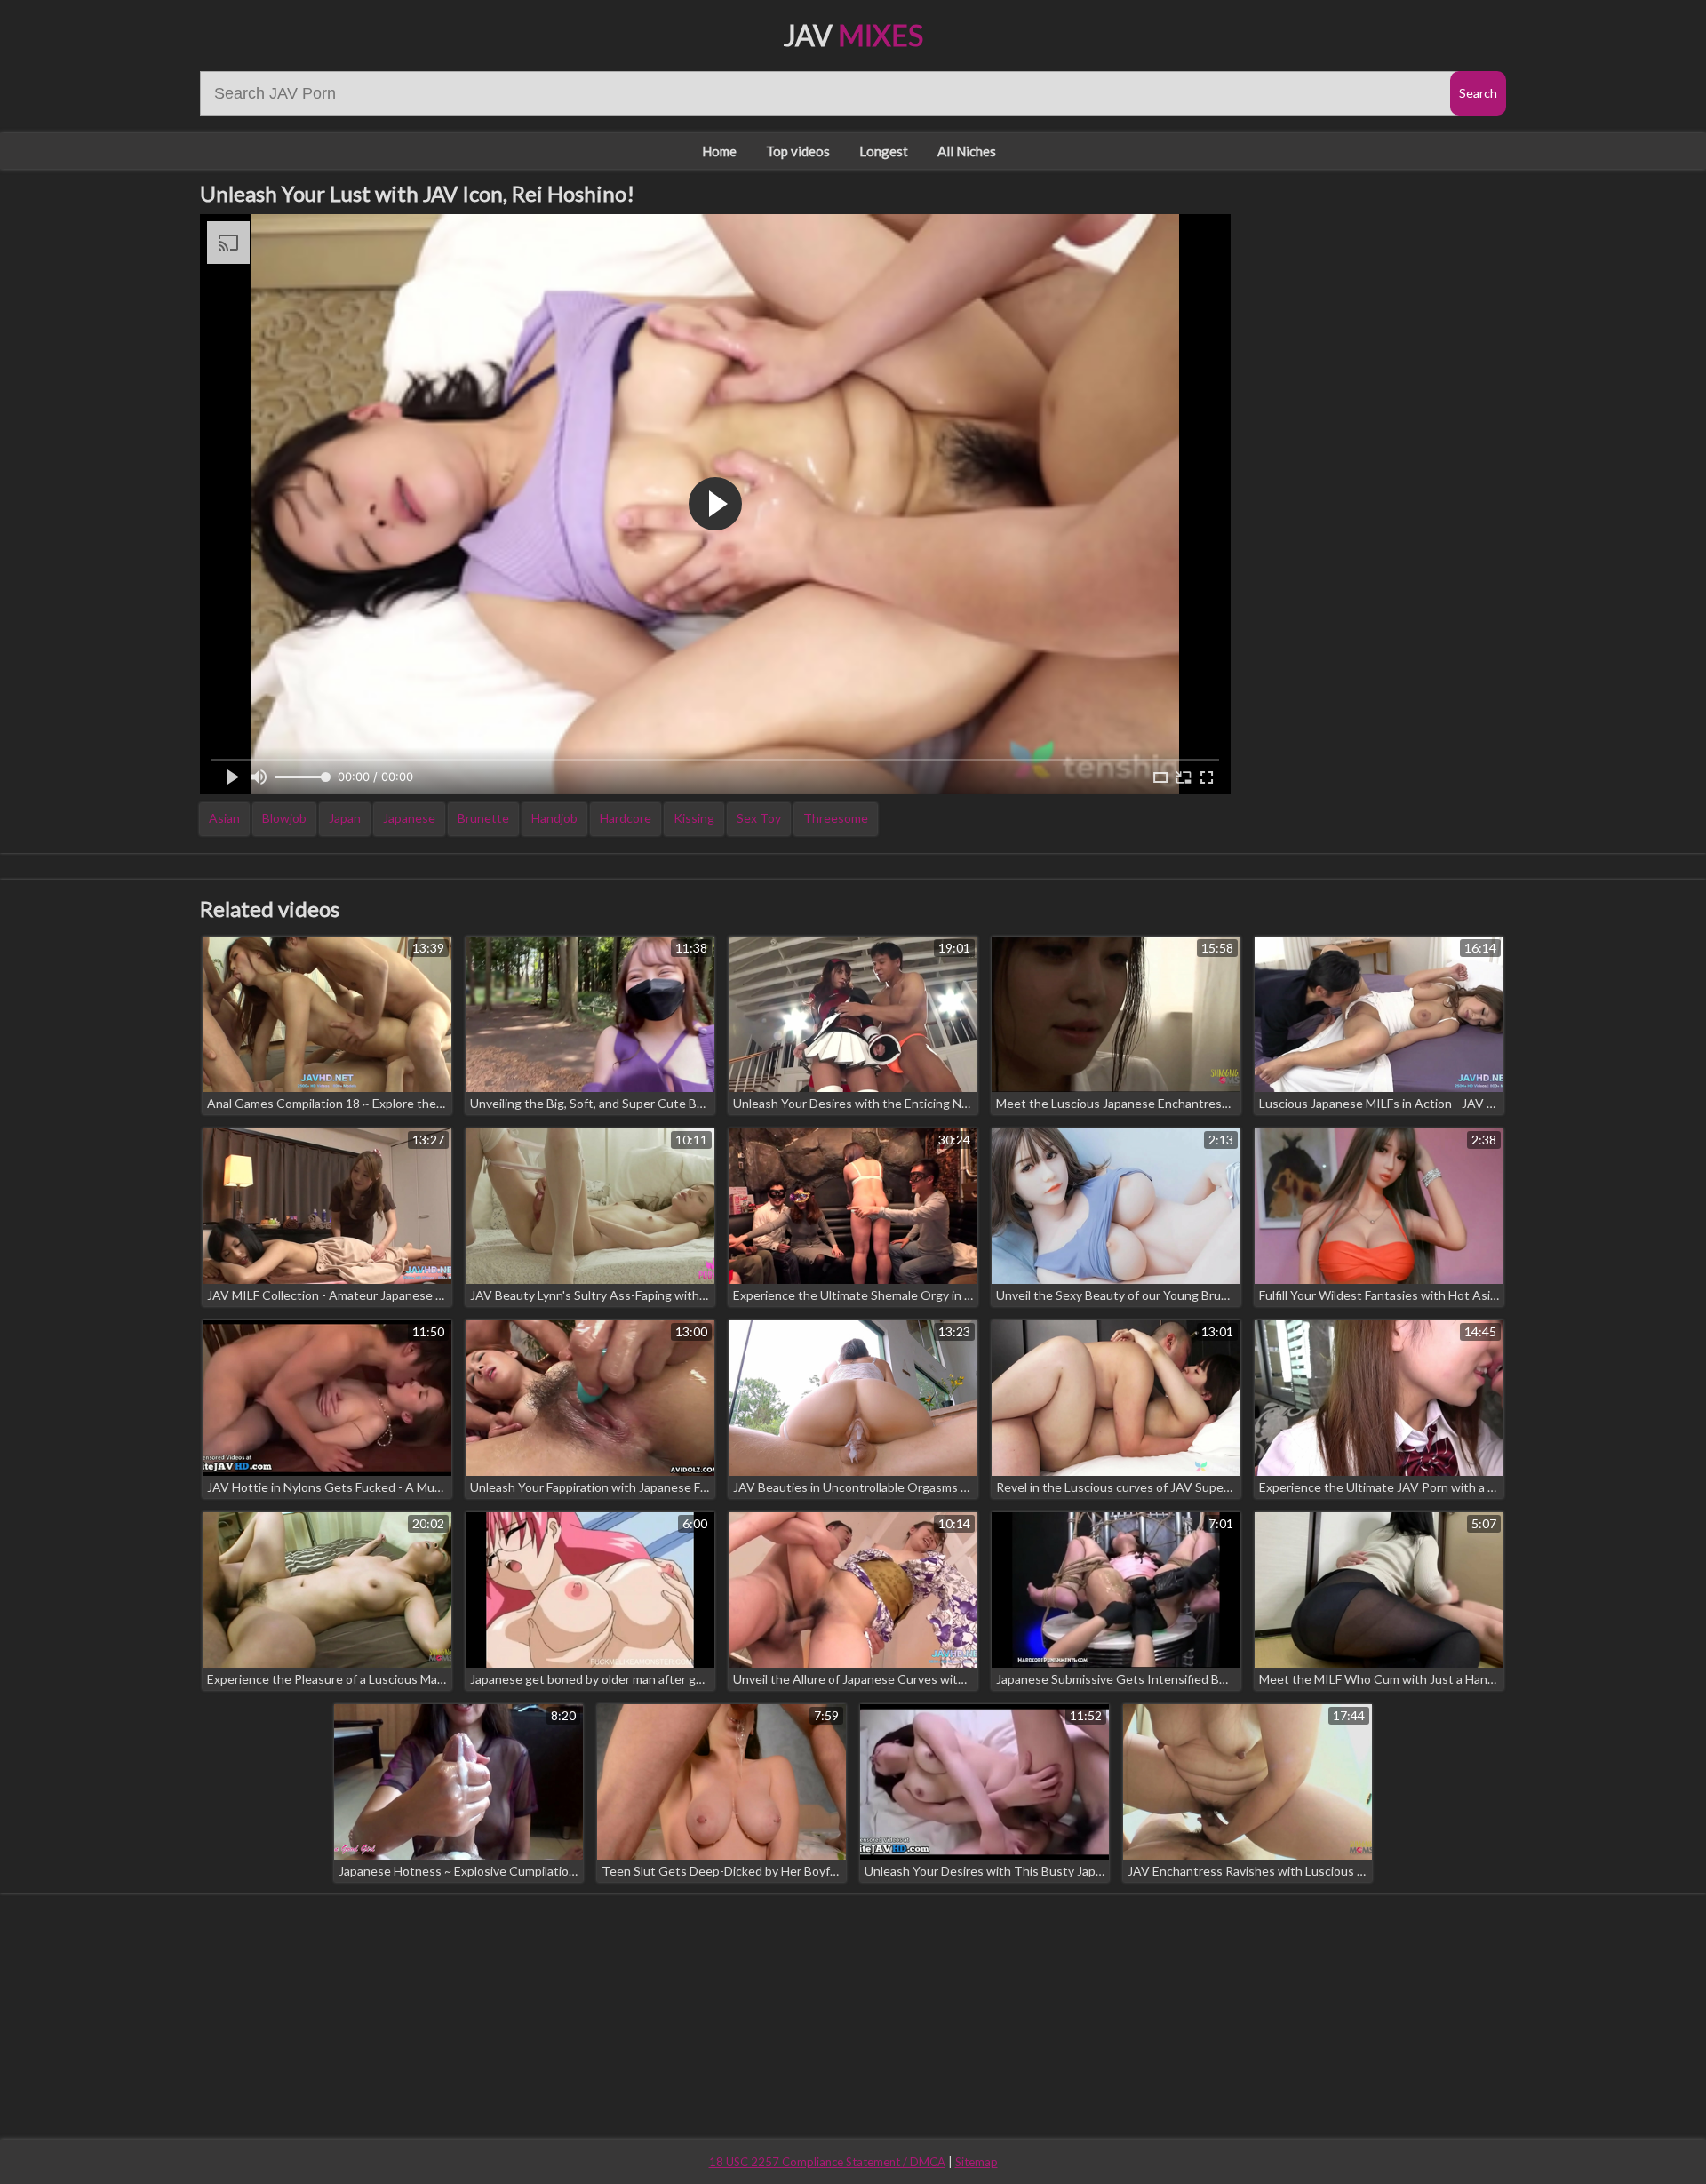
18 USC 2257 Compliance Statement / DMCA (827, 2162)
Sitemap (977, 2162)
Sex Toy (759, 818)
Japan (345, 818)
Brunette (483, 818)
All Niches (967, 151)
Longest (884, 151)
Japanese (409, 818)
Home (719, 151)
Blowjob (284, 818)
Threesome (836, 818)
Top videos (798, 151)
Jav (853, 35)
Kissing (694, 818)
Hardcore (626, 818)
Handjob (554, 818)
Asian (224, 818)
